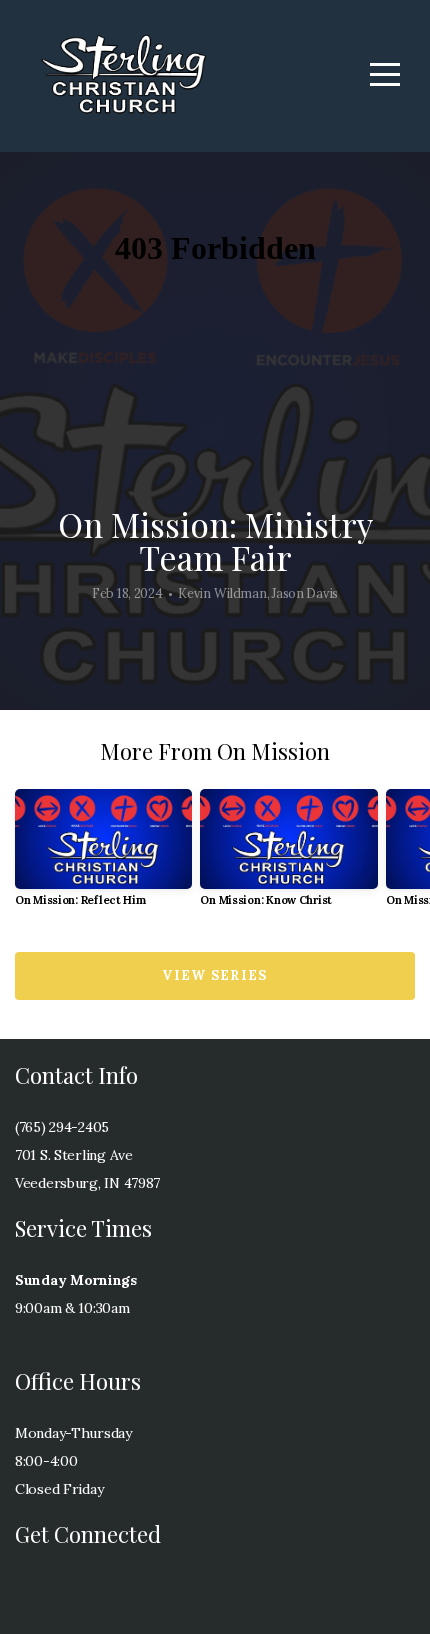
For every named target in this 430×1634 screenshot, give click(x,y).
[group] (103, 855)
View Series (214, 975)
